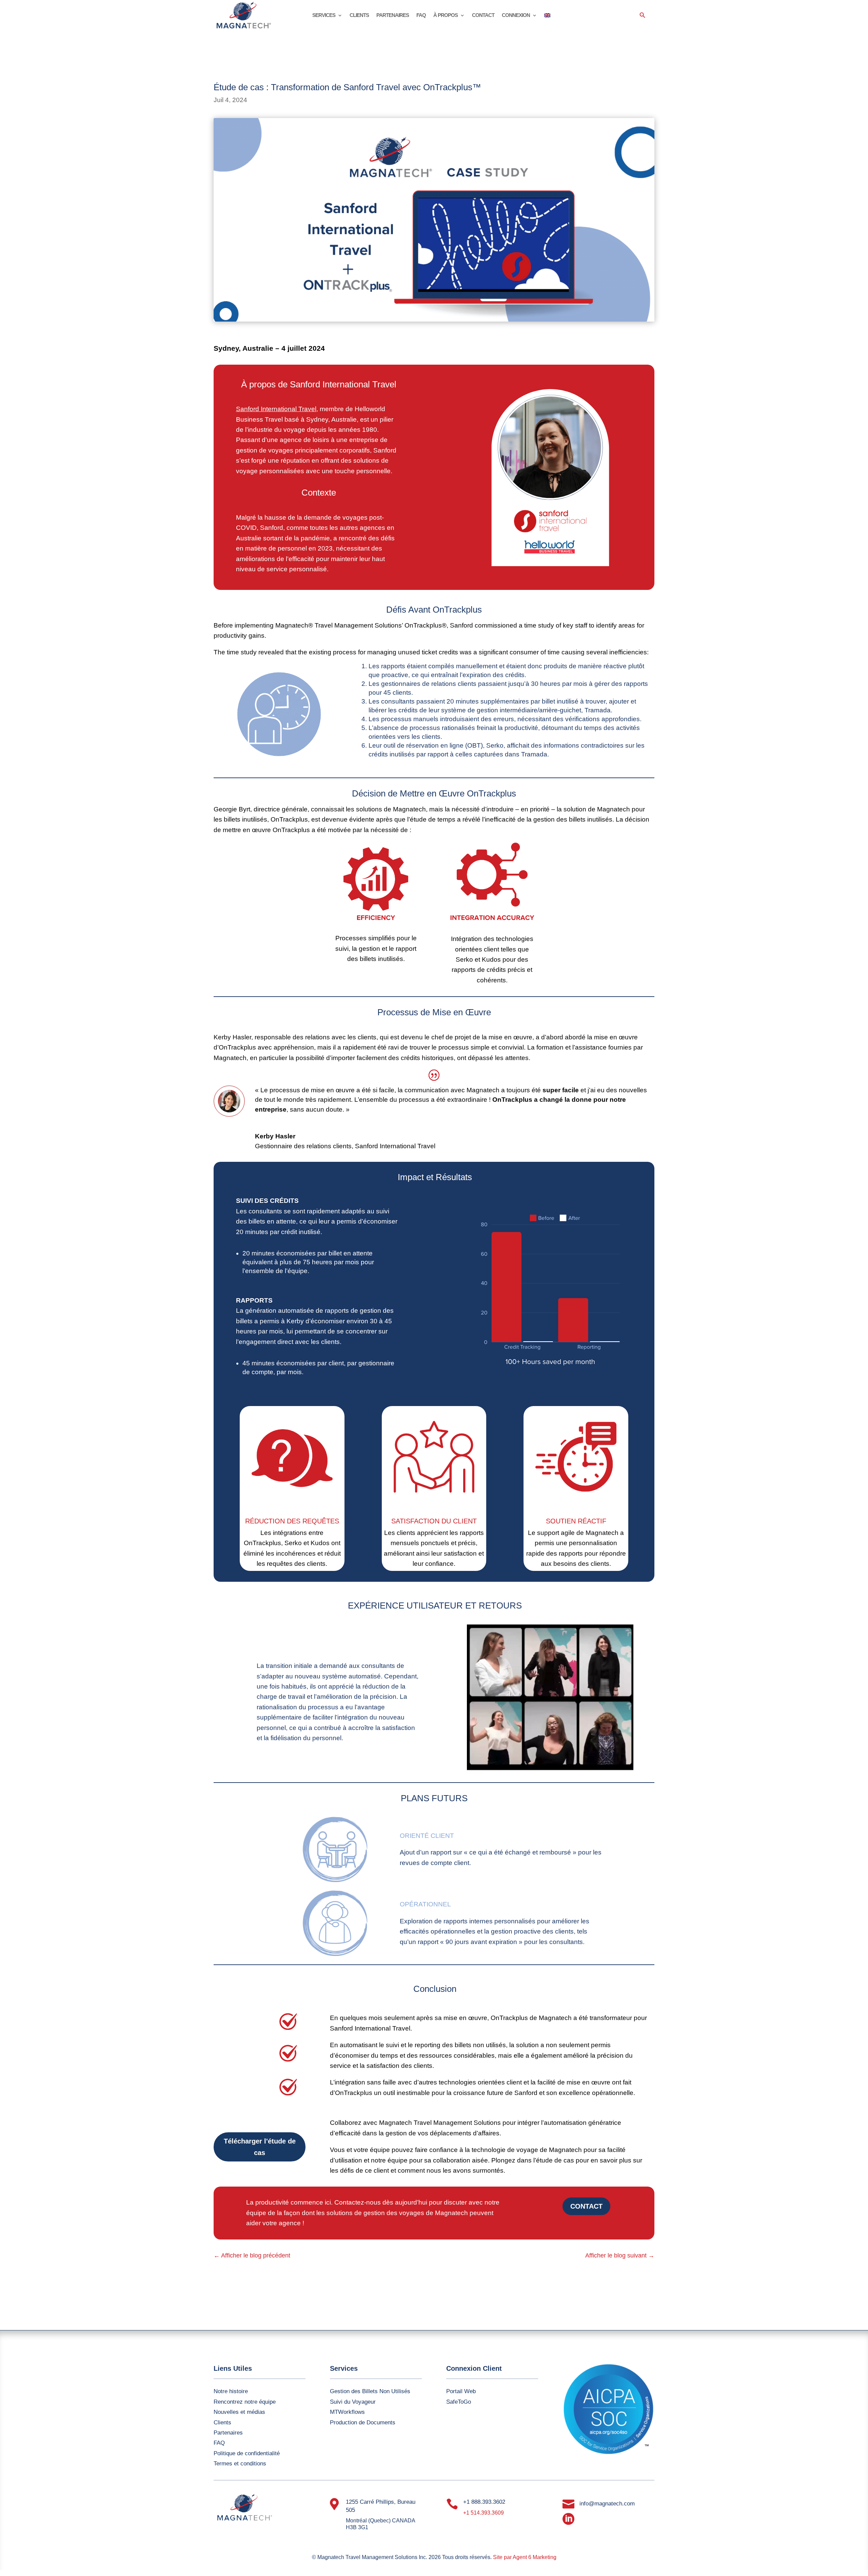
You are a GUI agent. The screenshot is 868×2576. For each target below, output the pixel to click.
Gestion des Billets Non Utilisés (370, 2391)
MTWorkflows (347, 2412)
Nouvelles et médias (239, 2412)
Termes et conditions (240, 2464)
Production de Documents (363, 2423)
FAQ (421, 15)
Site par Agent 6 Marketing (525, 2557)
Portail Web (461, 2391)
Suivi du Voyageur (353, 2402)
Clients (222, 2423)
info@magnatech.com (607, 2504)
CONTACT (483, 15)
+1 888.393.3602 (484, 2502)
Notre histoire (231, 2391)
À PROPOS (446, 15)
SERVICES (324, 15)
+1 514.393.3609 (484, 2513)
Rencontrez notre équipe (245, 2402)
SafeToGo (459, 2402)
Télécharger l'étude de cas (260, 2147)
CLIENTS (359, 15)
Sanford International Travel (276, 409)
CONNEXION (516, 15)
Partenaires (228, 2433)
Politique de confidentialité (247, 2453)
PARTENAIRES (393, 15)
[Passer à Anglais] (547, 17)
